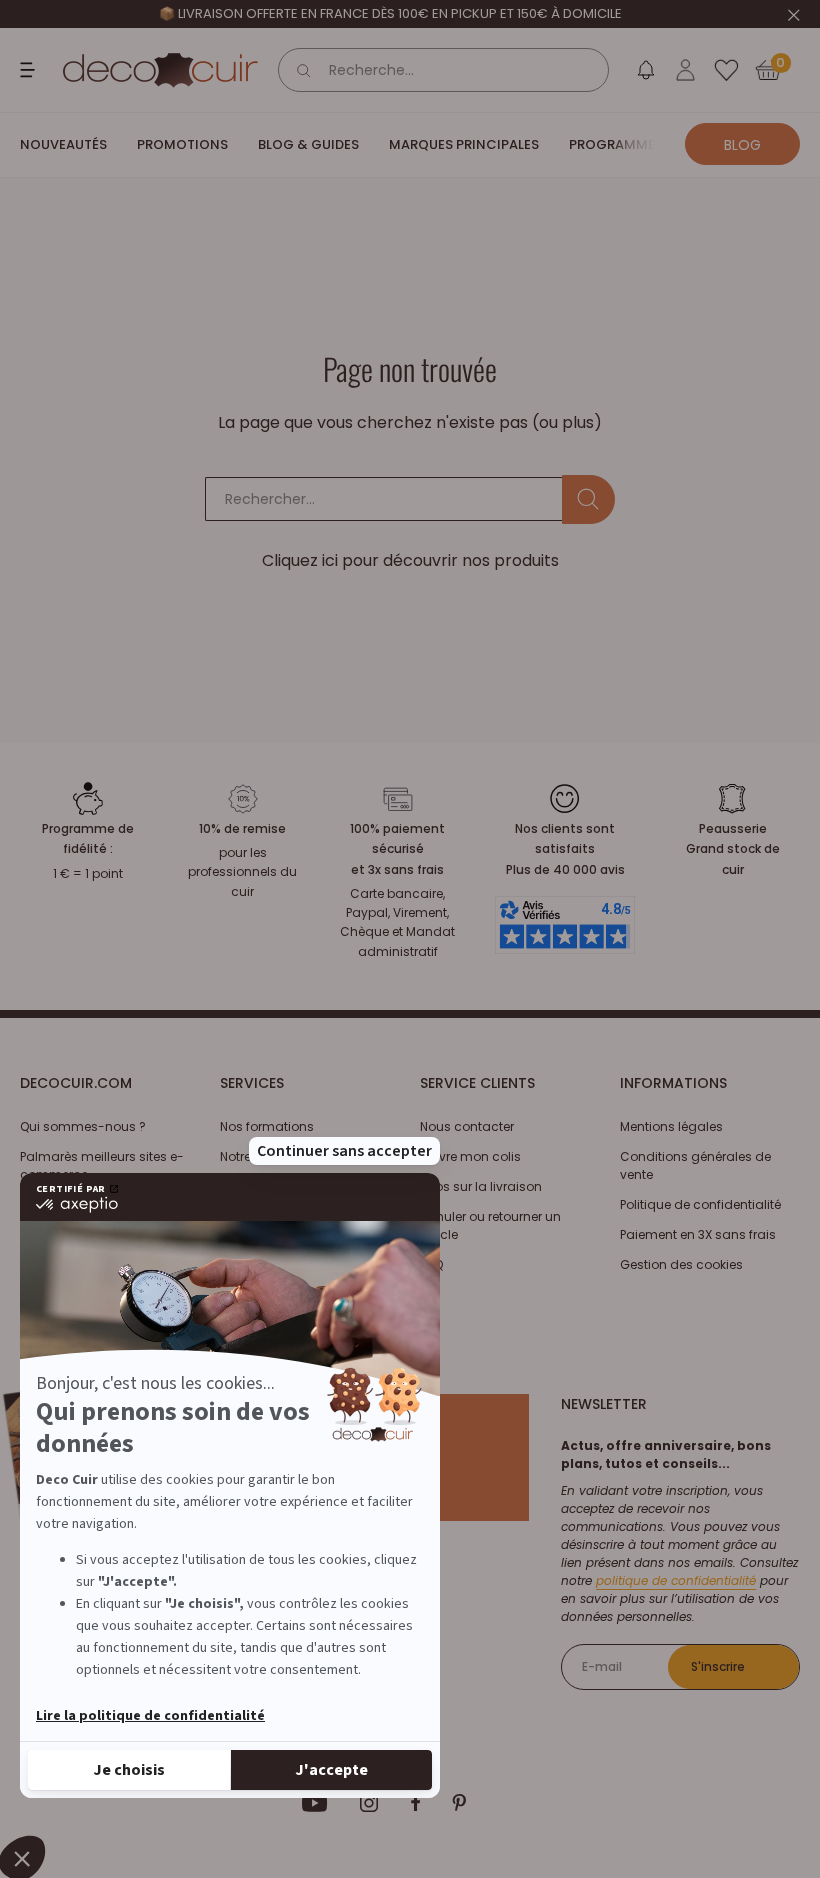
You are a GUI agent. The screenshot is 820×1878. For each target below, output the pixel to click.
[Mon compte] (685, 70)
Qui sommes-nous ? (83, 1126)
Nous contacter (467, 1126)
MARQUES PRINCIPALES (464, 144)
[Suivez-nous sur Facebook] (415, 1803)
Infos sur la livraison (481, 1186)
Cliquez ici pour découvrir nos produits (410, 560)
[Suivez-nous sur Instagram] (369, 1803)
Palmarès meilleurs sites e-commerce (102, 1165)
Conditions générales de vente (695, 1165)
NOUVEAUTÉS (63, 144)
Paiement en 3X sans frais (698, 1234)
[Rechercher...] (588, 499)
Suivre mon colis (470, 1156)
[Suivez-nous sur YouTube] (315, 1803)
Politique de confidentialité (700, 1204)
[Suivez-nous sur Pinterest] (459, 1803)
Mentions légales (671, 1126)
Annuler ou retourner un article (490, 1225)
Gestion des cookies (681, 1264)
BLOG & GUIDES (308, 144)
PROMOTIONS (182, 144)
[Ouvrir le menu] (30, 70)
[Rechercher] (304, 70)
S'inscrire (718, 1666)
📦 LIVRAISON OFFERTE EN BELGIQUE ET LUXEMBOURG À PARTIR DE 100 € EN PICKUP (390, 13)
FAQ (431, 1264)
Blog (742, 145)
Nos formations (267, 1126)
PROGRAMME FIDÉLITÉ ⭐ (649, 144)
